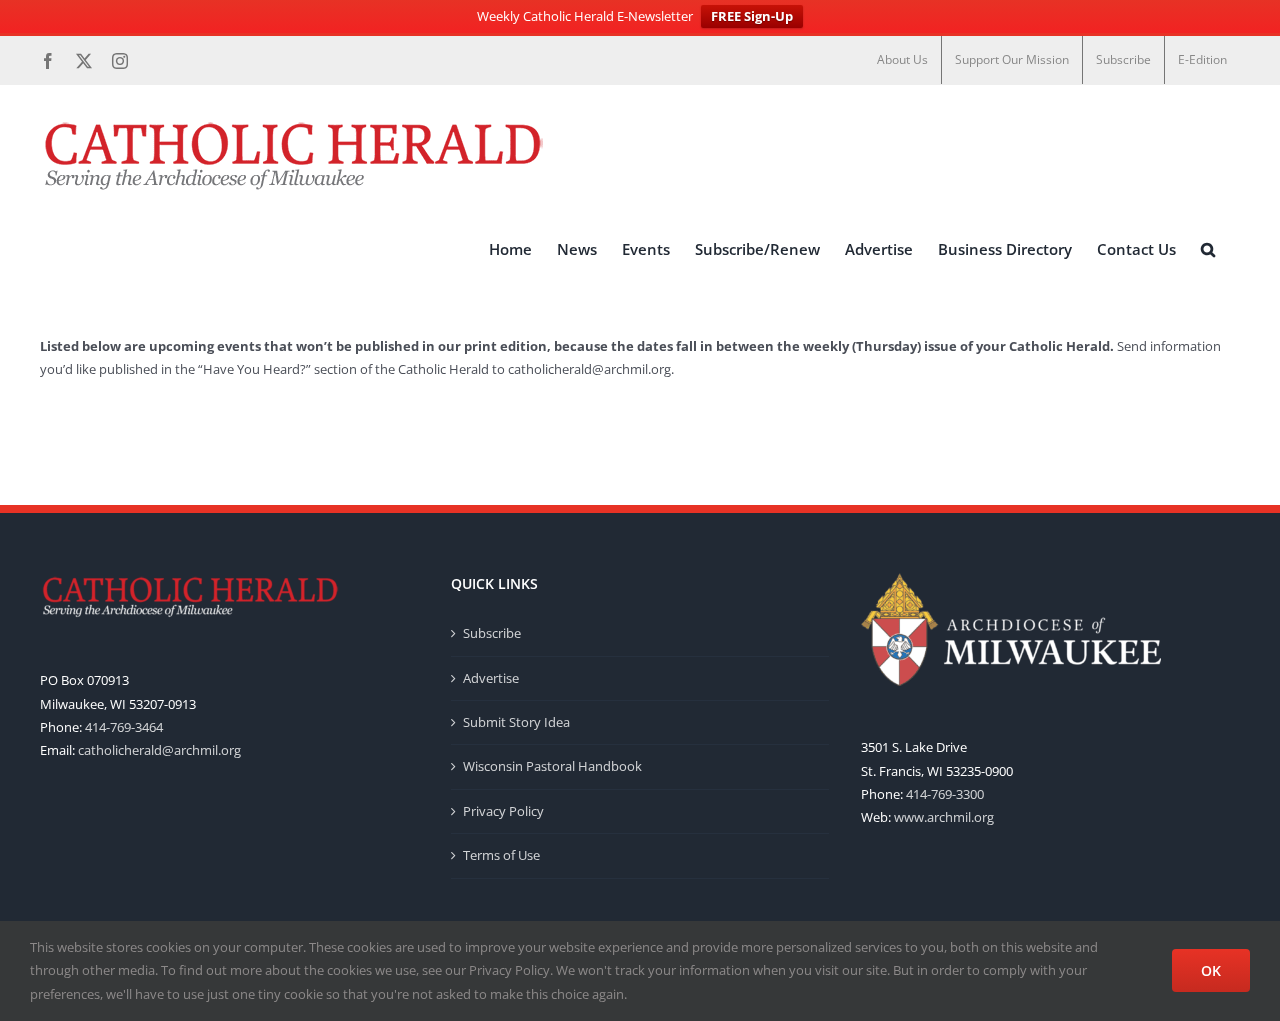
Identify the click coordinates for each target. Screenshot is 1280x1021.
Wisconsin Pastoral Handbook (552, 766)
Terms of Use (501, 855)
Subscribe (492, 633)
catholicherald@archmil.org (589, 369)
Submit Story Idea (516, 722)
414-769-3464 (124, 727)
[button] (1208, 249)
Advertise (491, 678)
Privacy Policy (503, 811)
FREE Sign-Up (752, 16)
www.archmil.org (944, 817)
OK (1211, 970)
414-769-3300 (945, 794)
